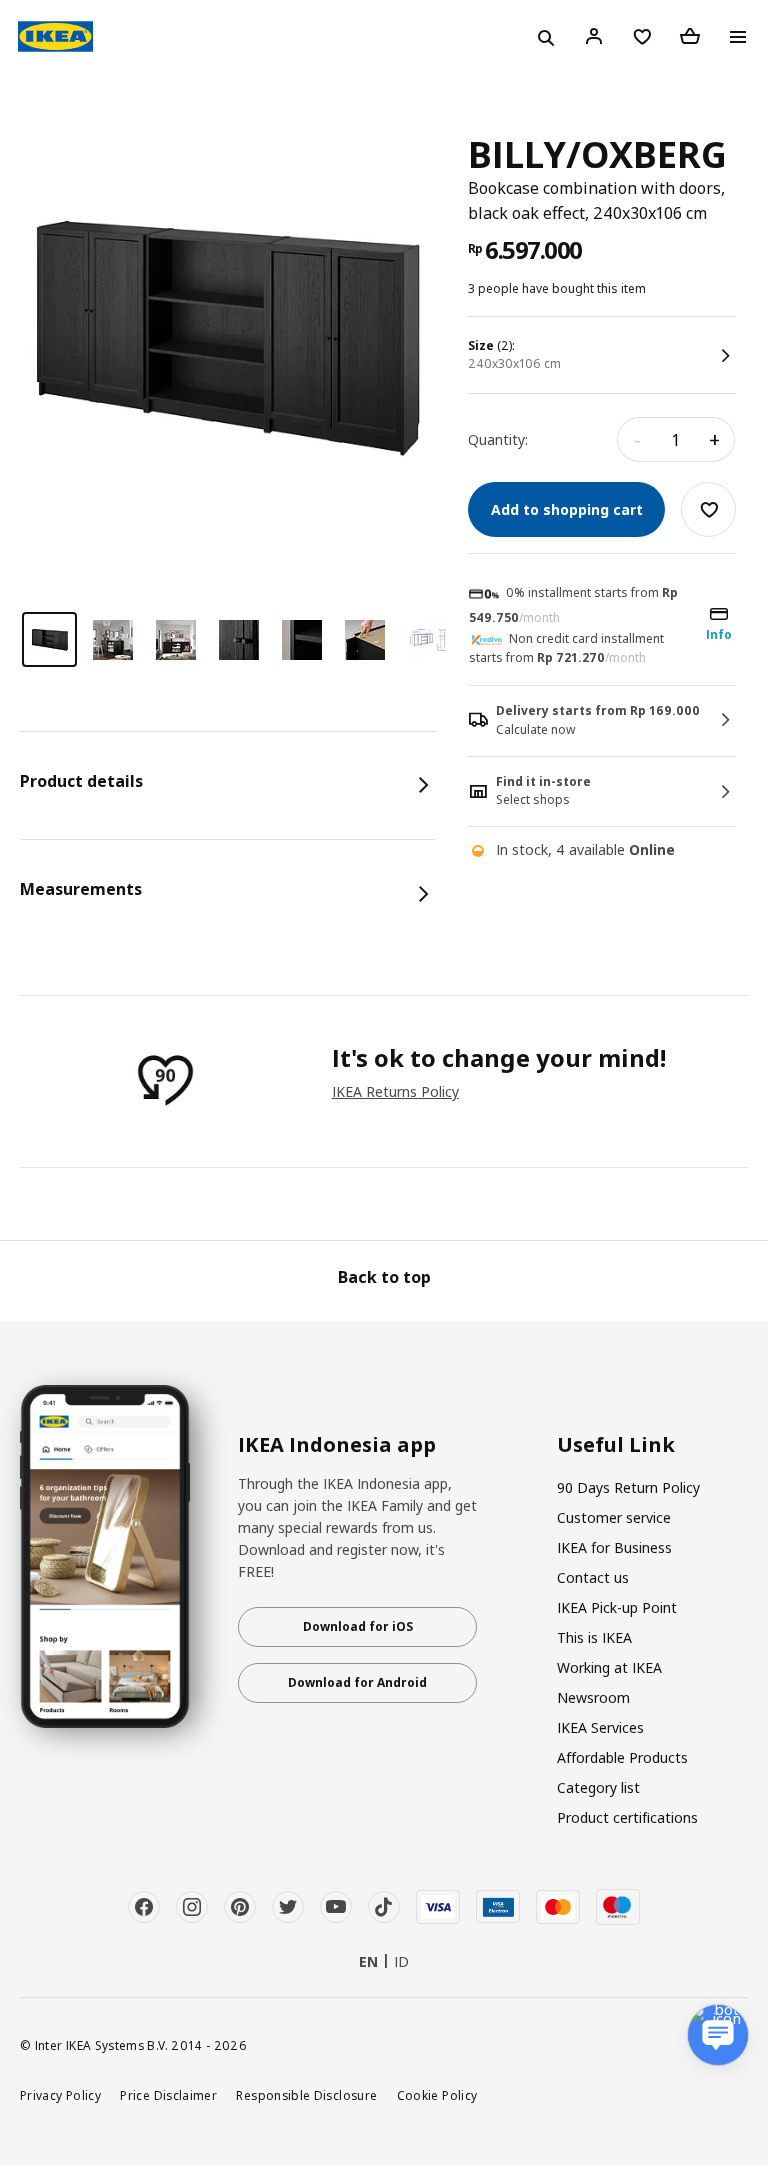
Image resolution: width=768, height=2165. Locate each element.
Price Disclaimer (168, 2095)
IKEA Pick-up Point (617, 1607)
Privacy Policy (60, 2095)
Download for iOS (358, 1626)
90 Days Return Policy (628, 1487)
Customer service (614, 1517)
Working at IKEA (609, 1667)
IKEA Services (600, 1727)
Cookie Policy (437, 2095)
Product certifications (627, 1817)
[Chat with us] (718, 2035)
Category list (598, 1787)
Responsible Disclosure (306, 2095)
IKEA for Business (614, 1547)
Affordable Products (622, 1757)
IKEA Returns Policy (395, 1091)
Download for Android (357, 1682)
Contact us (593, 1577)
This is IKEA (594, 1637)
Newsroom (593, 1697)
